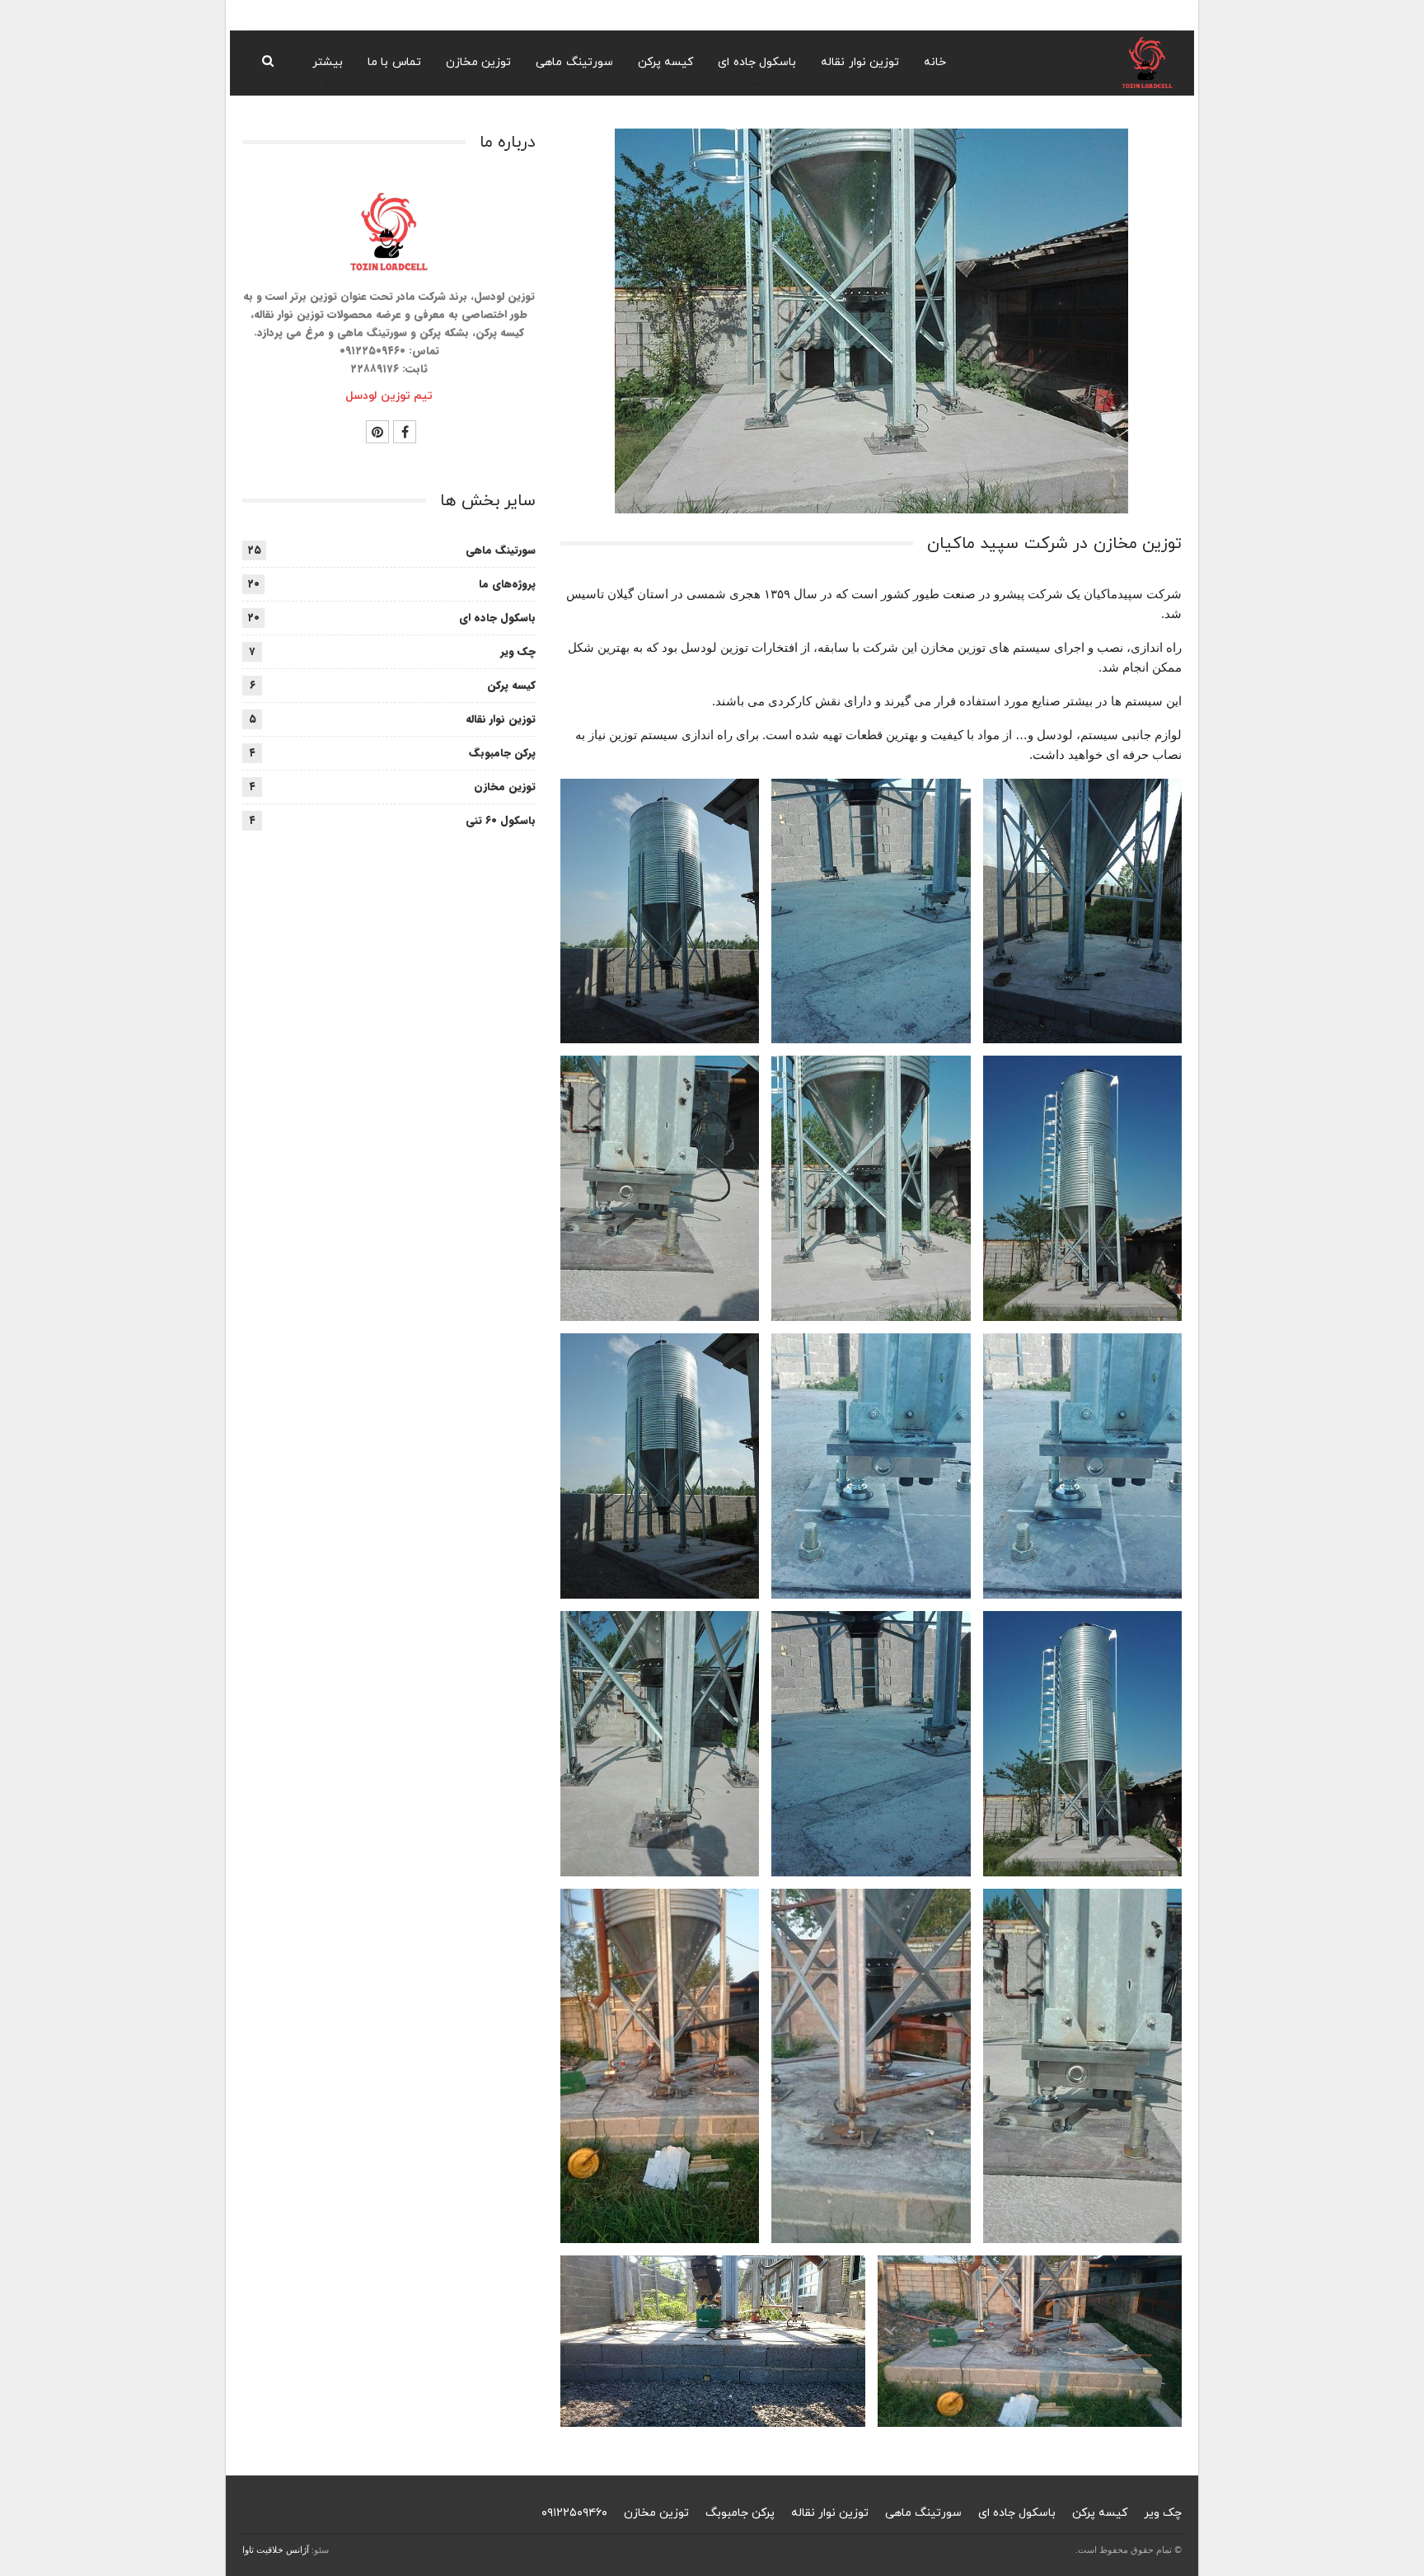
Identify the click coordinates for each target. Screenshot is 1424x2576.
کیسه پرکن (666, 62)
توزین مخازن (479, 62)
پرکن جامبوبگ (502, 753)
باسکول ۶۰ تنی (501, 820)
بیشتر (328, 62)
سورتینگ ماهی (574, 62)
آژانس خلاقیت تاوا (276, 2550)
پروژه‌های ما (507, 584)
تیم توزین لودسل (389, 396)
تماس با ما (394, 62)
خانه (935, 62)
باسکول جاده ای (757, 62)
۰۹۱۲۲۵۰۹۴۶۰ (574, 2513)
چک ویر (518, 651)
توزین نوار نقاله (860, 62)
